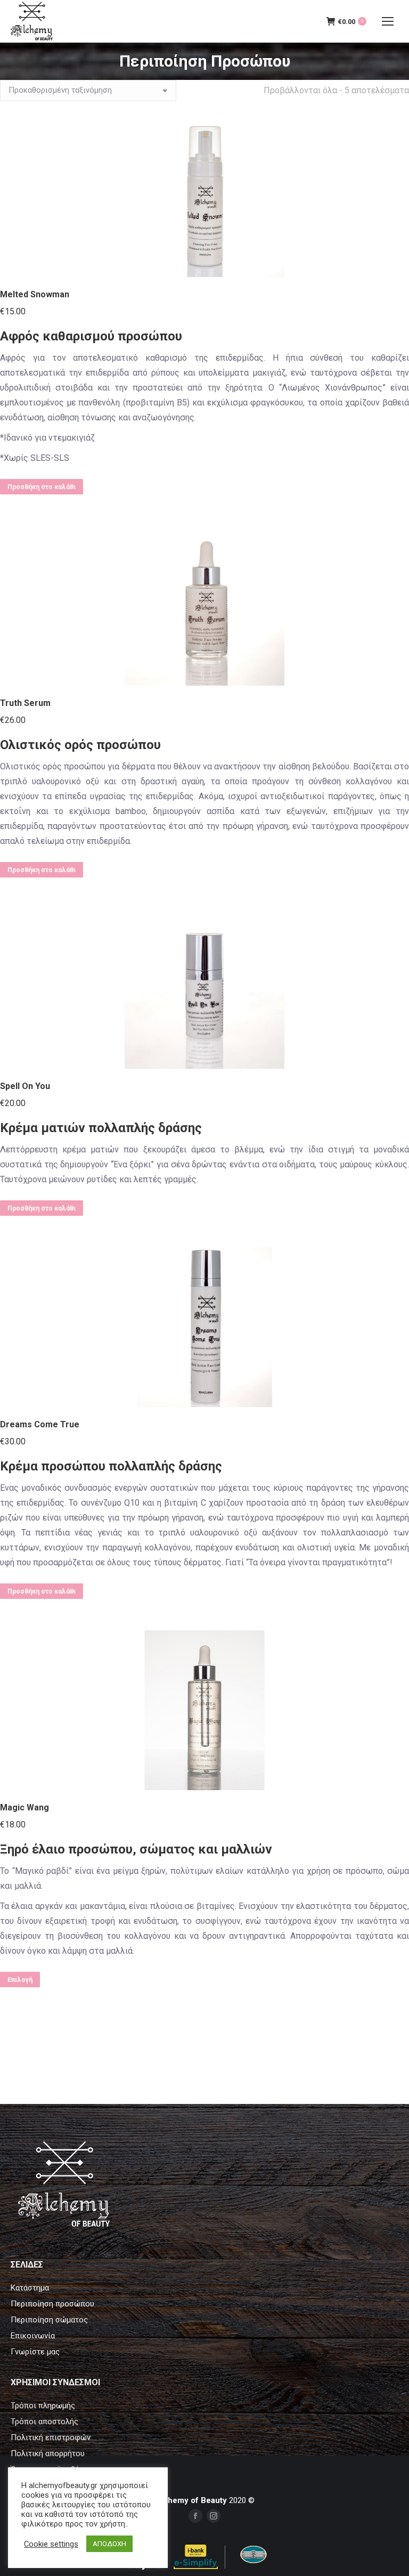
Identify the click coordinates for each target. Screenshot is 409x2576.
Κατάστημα (30, 2288)
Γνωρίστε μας (35, 2352)
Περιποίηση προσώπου (52, 2304)
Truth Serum (25, 703)
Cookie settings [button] (51, 2544)
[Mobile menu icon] (388, 21)
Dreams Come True (40, 1424)
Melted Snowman (35, 294)
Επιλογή (20, 1980)
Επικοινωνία (33, 2336)
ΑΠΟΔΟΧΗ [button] (109, 2544)
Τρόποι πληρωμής (43, 2406)
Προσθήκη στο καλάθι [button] (42, 487)
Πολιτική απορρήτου (48, 2453)
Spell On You (25, 1086)
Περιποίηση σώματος (49, 2320)
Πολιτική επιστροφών (51, 2437)
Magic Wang (24, 1807)
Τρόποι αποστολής (44, 2421)
